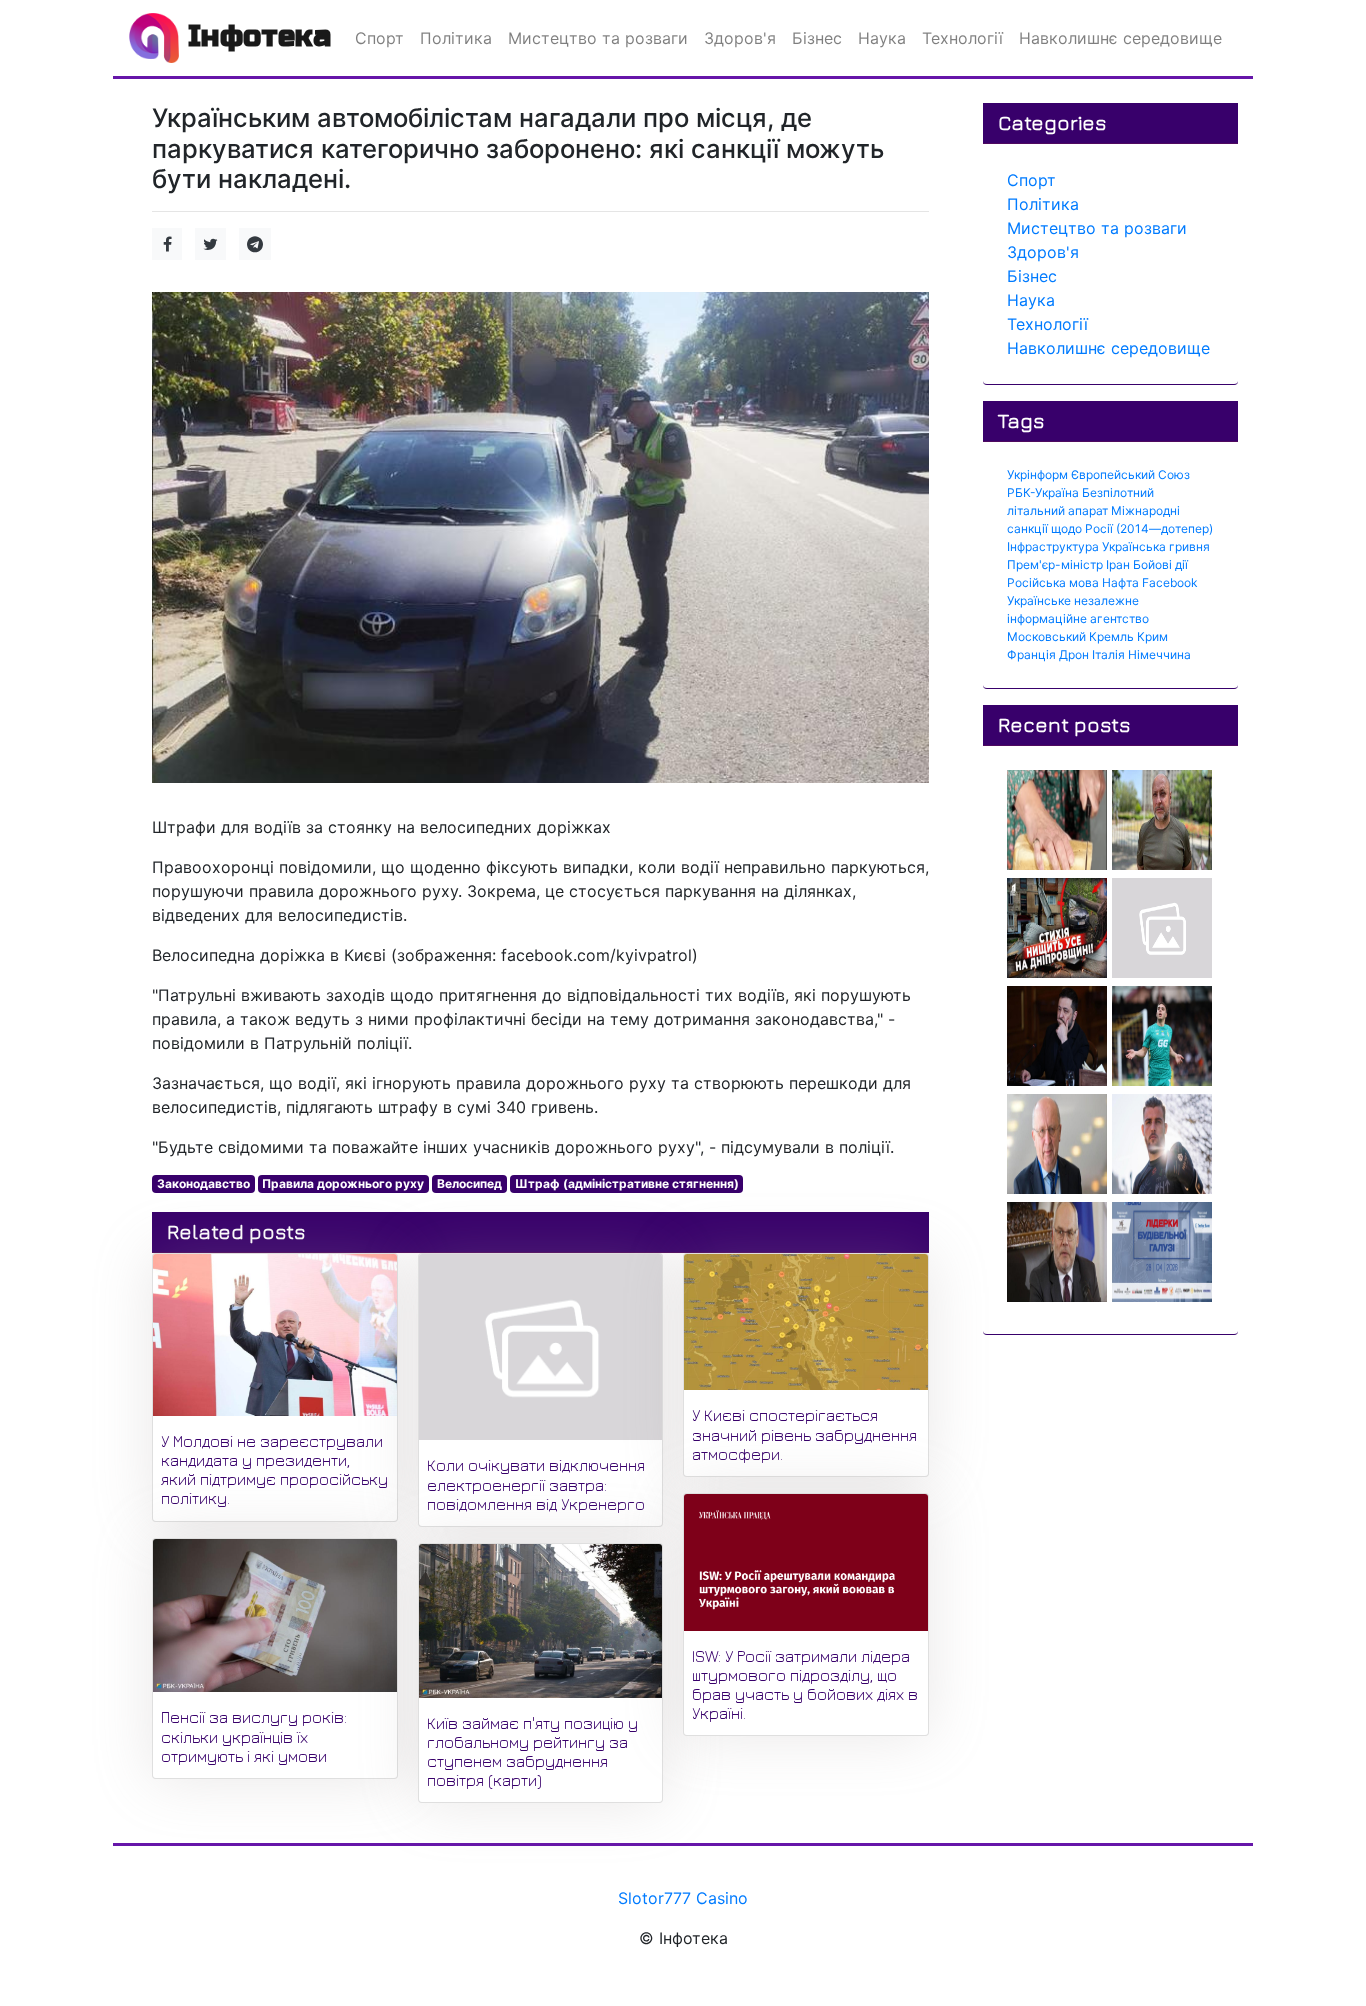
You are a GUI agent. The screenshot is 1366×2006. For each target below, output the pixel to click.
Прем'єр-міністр (1055, 564)
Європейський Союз (1130, 474)
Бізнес (1032, 276)
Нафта (1120, 582)
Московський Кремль (1070, 636)
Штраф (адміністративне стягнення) (627, 1183)
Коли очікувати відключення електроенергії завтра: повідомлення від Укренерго (536, 1484)
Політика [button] (456, 38)
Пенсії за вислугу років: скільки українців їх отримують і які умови (254, 1736)
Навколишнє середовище (1108, 348)
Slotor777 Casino (683, 1898)
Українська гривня (1156, 546)
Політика (1043, 204)
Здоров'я (1043, 252)
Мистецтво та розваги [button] (598, 38)
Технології (1047, 324)
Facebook (1170, 582)
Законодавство (203, 1183)
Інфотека (255, 36)
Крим (1152, 636)
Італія (1108, 654)
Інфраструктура (1053, 546)
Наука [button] (882, 38)
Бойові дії (1160, 564)
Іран (1118, 564)
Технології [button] (962, 38)
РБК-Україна (1043, 492)
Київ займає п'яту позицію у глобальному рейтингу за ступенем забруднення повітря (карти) (532, 1752)
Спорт (1031, 180)
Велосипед (469, 1183)
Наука (1031, 300)
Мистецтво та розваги (1097, 228)
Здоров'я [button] (740, 38)
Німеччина (1159, 654)
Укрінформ (1037, 474)
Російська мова (1053, 582)
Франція (1031, 654)
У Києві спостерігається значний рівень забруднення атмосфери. (804, 1434)
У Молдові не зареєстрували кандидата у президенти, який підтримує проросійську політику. (274, 1470)
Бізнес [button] (817, 38)
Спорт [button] (379, 38)
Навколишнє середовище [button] (1120, 38)
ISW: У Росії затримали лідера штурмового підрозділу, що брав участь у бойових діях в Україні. (805, 1685)
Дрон (1074, 654)
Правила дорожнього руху (343, 1183)
